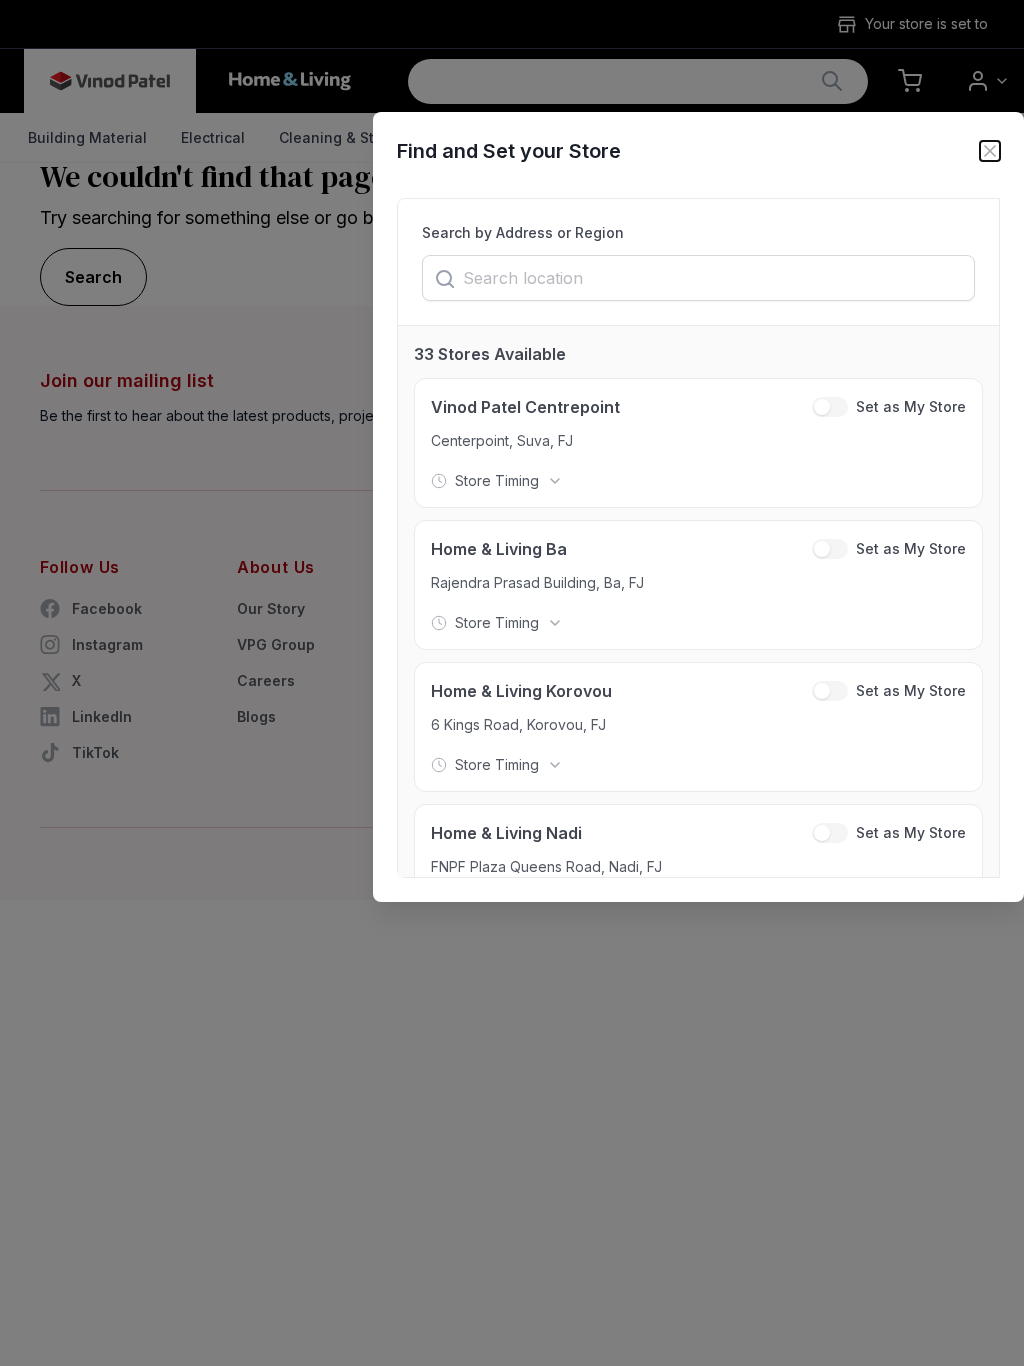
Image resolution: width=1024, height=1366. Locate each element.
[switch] (830, 407)
